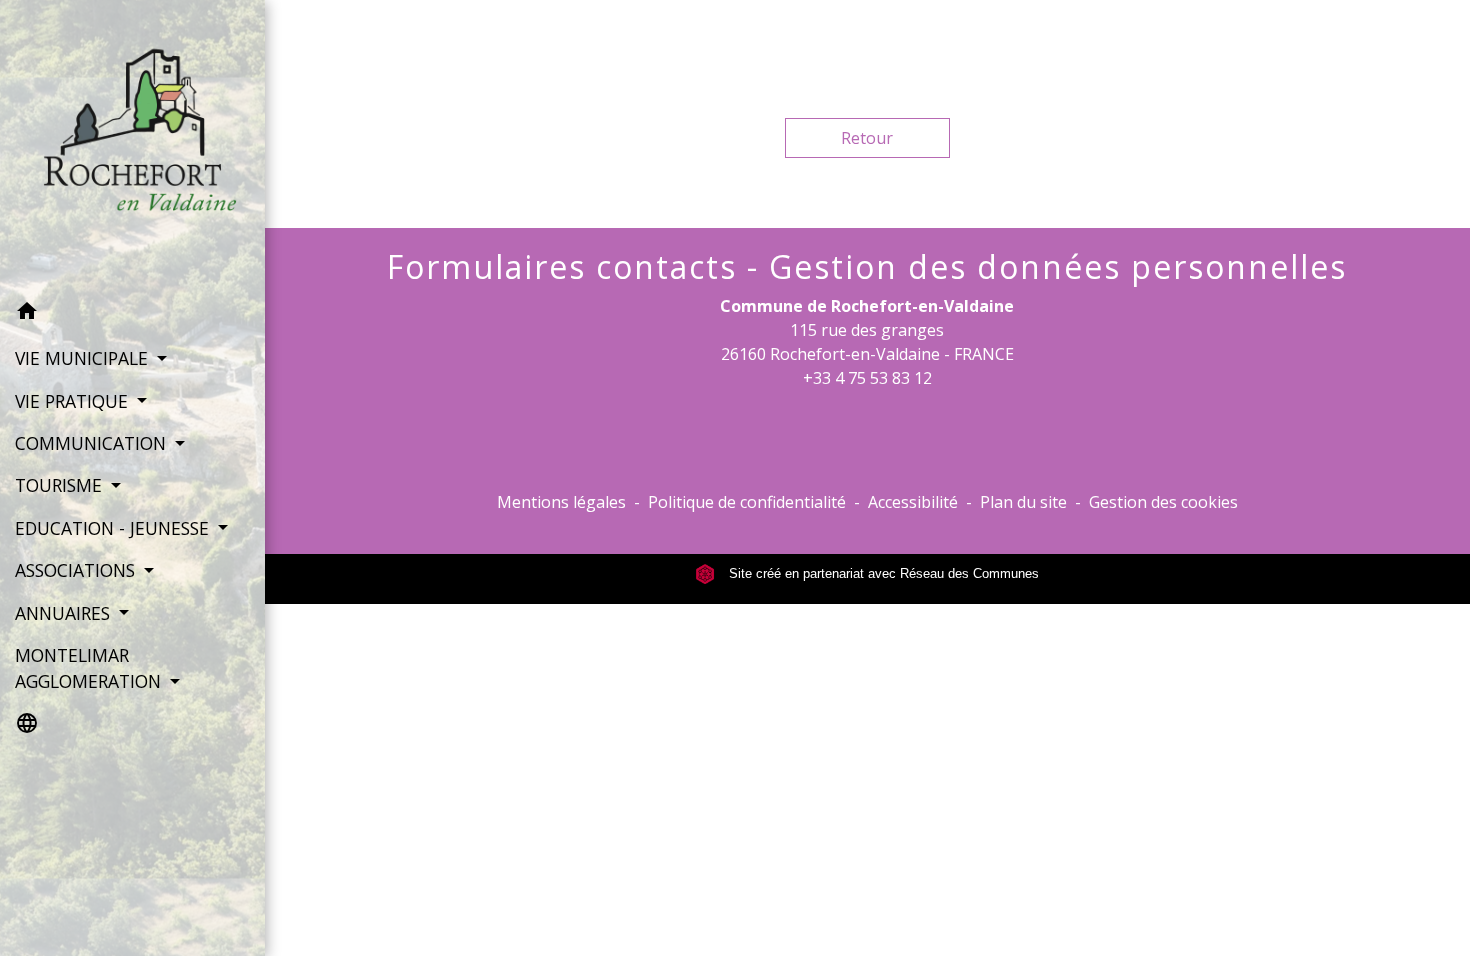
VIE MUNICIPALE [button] (84, 358)
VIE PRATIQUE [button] (74, 401)
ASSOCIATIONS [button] (77, 570)
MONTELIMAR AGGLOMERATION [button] (90, 668)
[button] (132, 314)
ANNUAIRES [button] (65, 613)
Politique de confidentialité (747, 502)
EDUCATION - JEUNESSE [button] (114, 528)
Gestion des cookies (1163, 502)
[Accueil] (132, 145)
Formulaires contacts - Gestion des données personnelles (867, 267)
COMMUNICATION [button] (93, 443)
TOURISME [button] (61, 485)
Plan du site (1023, 502)
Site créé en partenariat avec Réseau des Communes (882, 573)
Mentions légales (561, 502)
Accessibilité (913, 502)
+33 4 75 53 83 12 (867, 378)
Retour (867, 138)
